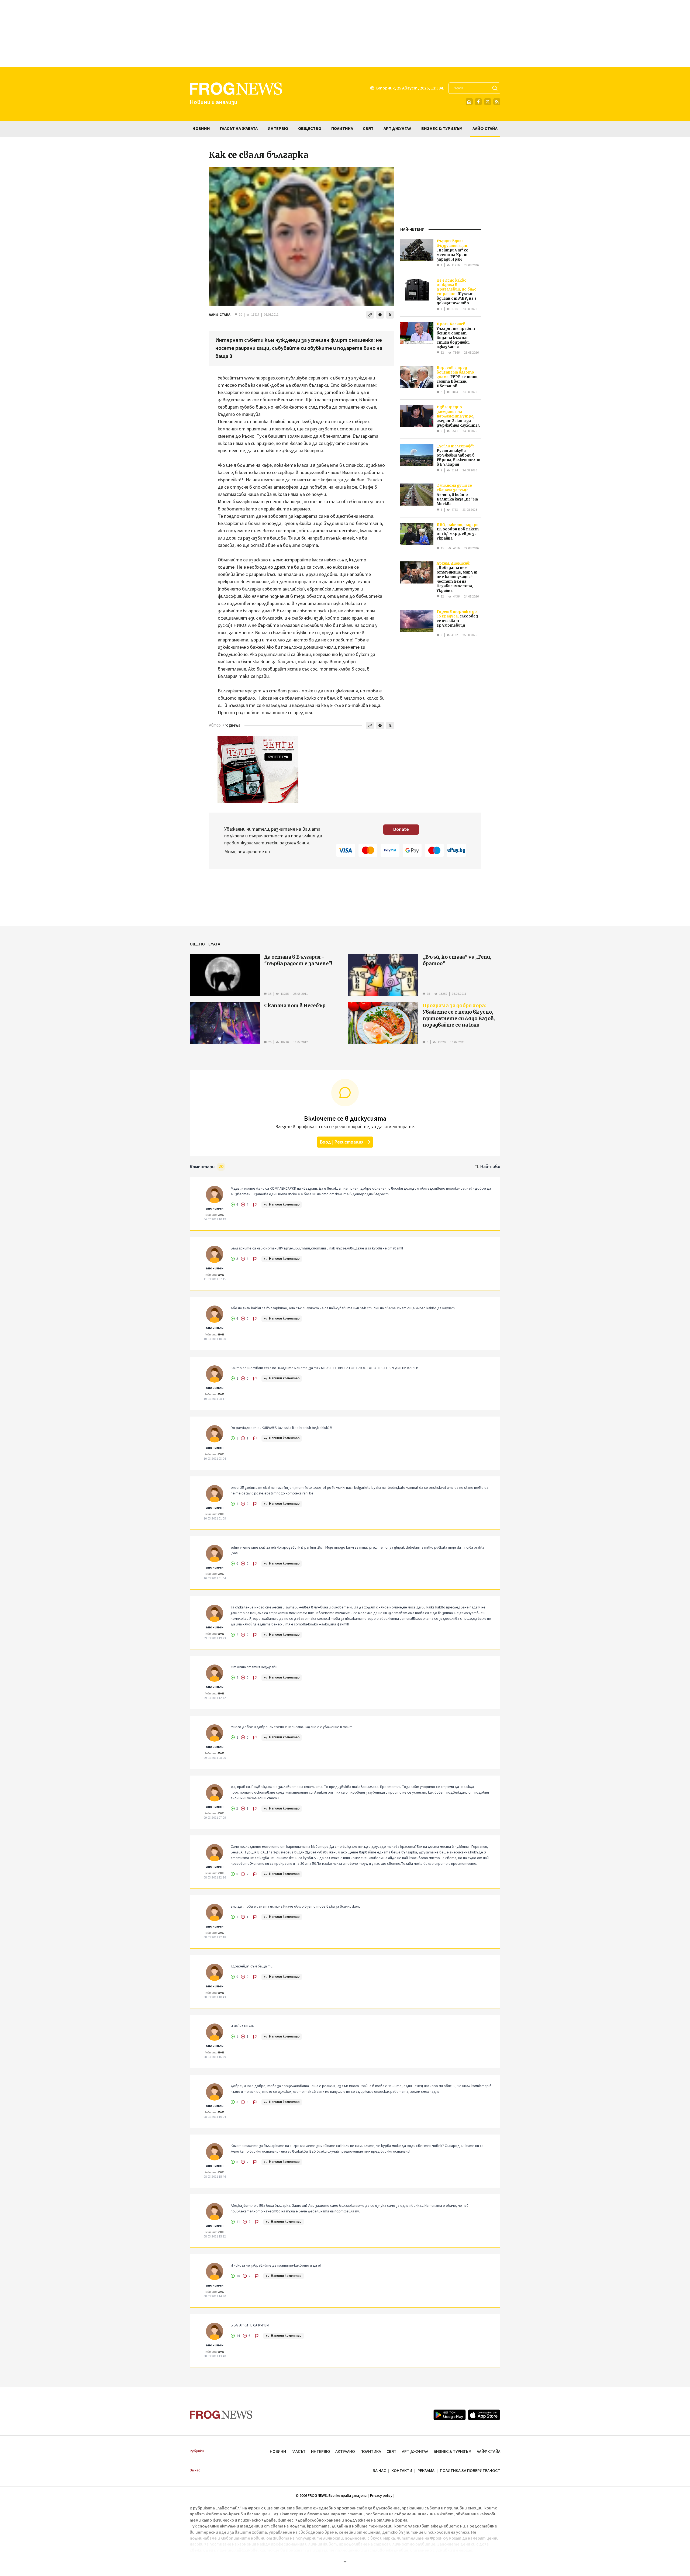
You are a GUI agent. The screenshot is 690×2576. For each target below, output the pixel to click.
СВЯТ (391, 2451)
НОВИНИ (278, 2451)
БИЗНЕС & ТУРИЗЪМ (453, 2451)
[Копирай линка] (370, 315)
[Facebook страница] (478, 102)
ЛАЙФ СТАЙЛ (220, 315)
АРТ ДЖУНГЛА (415, 2451)
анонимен (215, 1208)
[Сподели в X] (390, 315)
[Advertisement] (345, 33)
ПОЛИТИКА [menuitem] (342, 129)
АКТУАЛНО (345, 2451)
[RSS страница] (497, 102)
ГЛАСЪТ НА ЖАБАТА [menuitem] (239, 129)
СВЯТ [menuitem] (368, 129)
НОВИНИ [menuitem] (201, 129)
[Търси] (495, 88)
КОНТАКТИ (402, 2471)
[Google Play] (450, 2415)
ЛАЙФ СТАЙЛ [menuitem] (485, 129)
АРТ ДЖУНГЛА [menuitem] (397, 129)
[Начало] (469, 102)
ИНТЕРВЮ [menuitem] (278, 129)
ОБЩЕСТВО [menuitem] (310, 129)
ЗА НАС (379, 2471)
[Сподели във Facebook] (380, 315)
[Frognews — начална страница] (221, 2415)
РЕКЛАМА (426, 2471)
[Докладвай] (255, 1205)
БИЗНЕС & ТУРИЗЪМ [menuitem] (442, 129)
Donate (401, 829)
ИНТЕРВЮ (320, 2451)
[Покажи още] (345, 2561)
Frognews (231, 725)
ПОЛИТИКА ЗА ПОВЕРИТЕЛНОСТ (470, 2471)
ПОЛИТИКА (371, 2451)
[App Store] (484, 2415)
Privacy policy (381, 2496)
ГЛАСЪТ (299, 2451)
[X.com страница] (488, 102)
